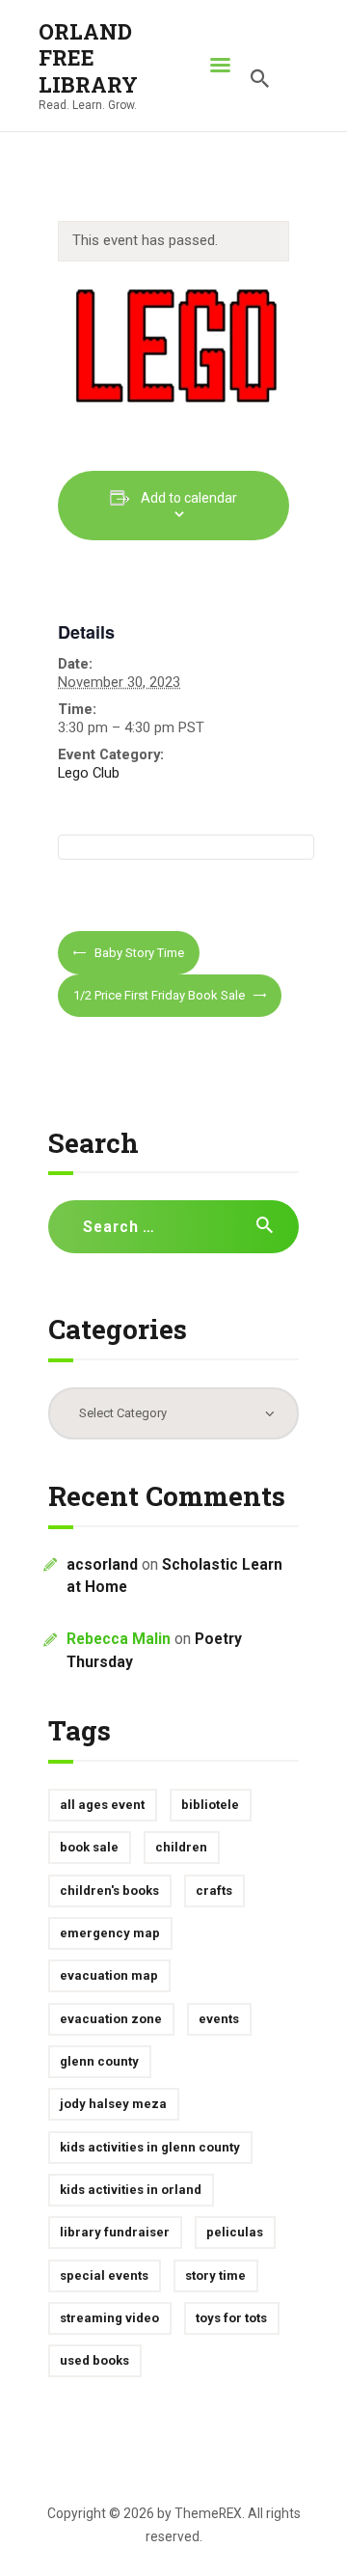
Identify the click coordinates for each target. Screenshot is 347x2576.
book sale (89, 1847)
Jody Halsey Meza (113, 2104)
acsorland (102, 1565)
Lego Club (89, 773)
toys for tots (231, 2318)
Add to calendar (189, 498)
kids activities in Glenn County (150, 2147)
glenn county (99, 2061)
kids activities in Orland (131, 2190)
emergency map (110, 1933)
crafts (214, 1891)
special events (104, 2275)
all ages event (102, 1805)
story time (215, 2275)
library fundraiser (115, 2232)
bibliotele (210, 1805)
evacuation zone (111, 2019)
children (181, 1847)
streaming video (109, 2318)
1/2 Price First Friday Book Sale (160, 995)
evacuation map (109, 1975)
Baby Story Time (138, 953)
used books (94, 2360)
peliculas (235, 2232)
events (219, 2019)
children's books (109, 1891)
